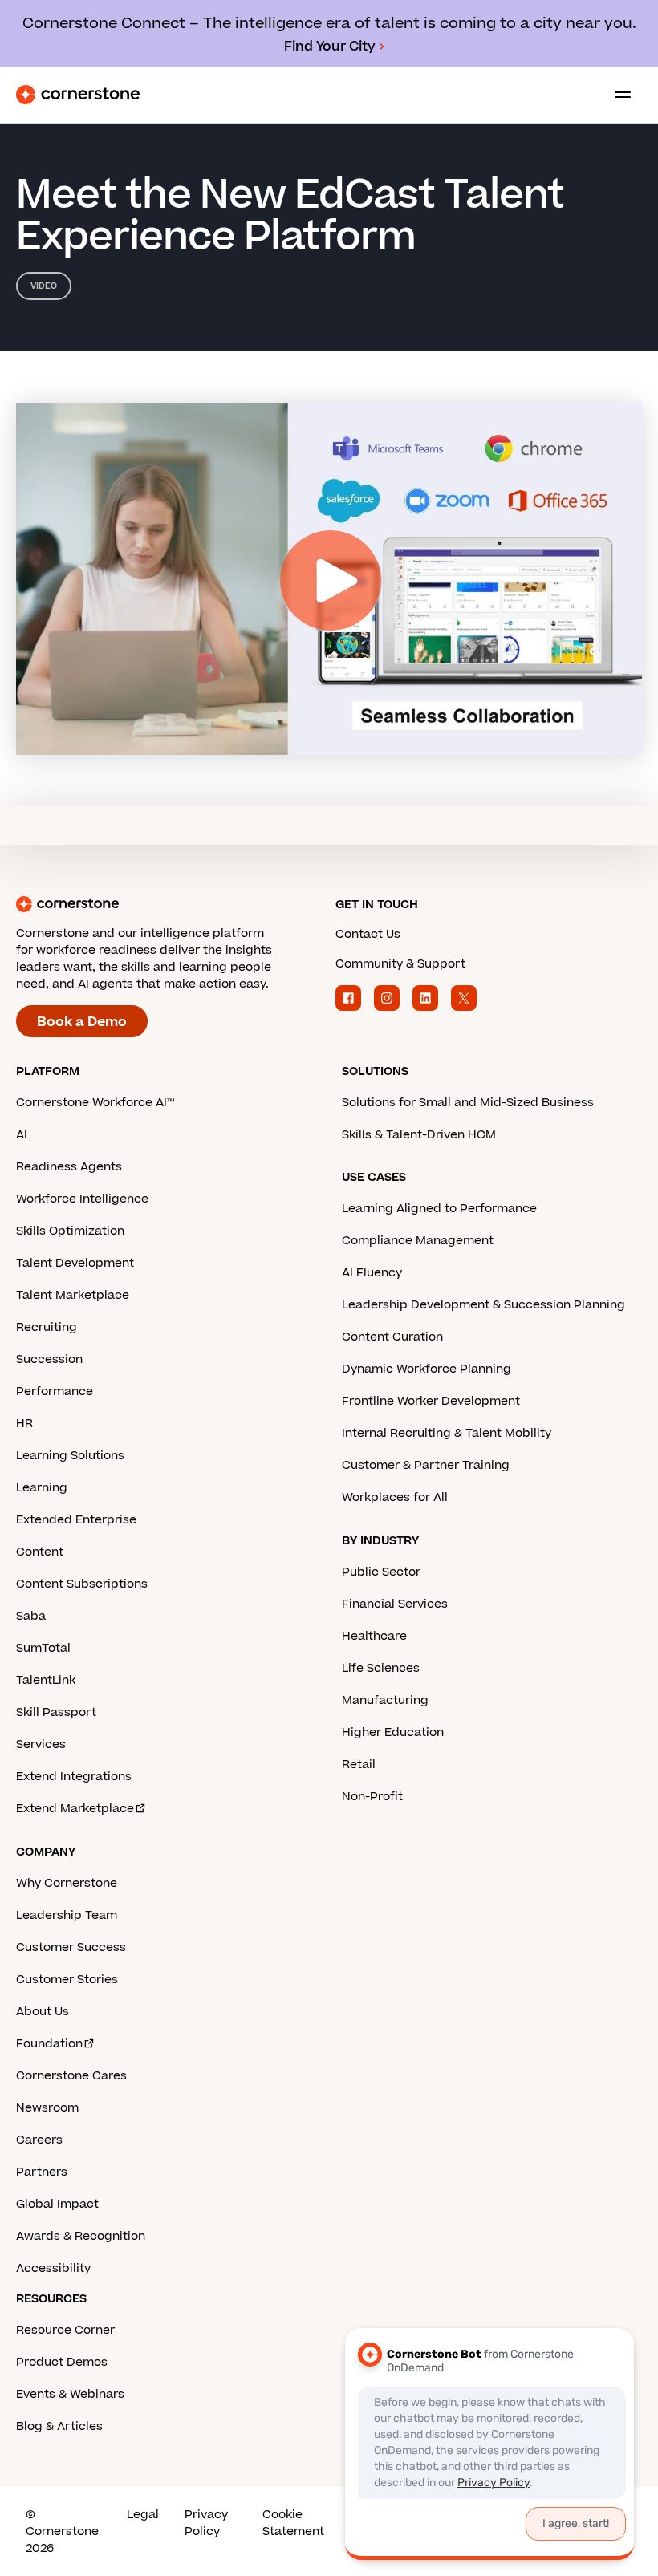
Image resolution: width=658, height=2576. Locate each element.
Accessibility (53, 2268)
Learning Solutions (70, 1456)
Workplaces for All (395, 1497)
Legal (143, 2515)
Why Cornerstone (67, 1883)
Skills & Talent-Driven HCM (419, 1135)
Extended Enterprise (76, 1520)
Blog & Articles (59, 2426)
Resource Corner (65, 2330)
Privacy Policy (206, 2523)
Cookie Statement (293, 2523)
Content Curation (392, 1337)
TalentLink (46, 1680)
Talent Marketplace (73, 1295)
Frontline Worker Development (431, 1401)
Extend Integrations (74, 1777)
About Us (43, 2012)
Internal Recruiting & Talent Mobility (447, 1433)
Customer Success (71, 1947)
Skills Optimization (70, 1231)
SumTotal (43, 1648)
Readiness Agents (69, 1167)
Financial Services (395, 1604)
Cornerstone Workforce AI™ (95, 1103)
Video (44, 286)
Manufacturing (385, 1700)
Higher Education (393, 1732)
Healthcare (374, 1636)
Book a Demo (82, 1022)
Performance (55, 1391)
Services (41, 1744)
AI (22, 1135)
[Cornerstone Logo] (78, 95)
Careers (39, 2140)
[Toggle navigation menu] (616, 95)
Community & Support (400, 964)
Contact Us (368, 934)
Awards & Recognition (81, 2236)
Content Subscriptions (82, 1584)
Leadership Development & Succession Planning (483, 1305)
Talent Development (75, 1263)
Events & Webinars (70, 2394)
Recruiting (47, 1327)
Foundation (49, 2044)
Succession (49, 1359)
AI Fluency (372, 1273)
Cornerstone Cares (71, 2076)
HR (24, 1424)
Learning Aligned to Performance (439, 1209)
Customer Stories (67, 1980)
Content (40, 1552)
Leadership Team (67, 1915)
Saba (31, 1616)
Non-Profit (372, 1797)
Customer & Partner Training (426, 1465)
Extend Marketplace (75, 1809)
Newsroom (47, 2108)
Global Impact (57, 2204)
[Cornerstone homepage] (169, 904)
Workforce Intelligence (82, 1199)
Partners (42, 2172)
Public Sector (381, 1572)
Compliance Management (418, 1241)
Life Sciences (381, 1668)
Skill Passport (56, 1712)
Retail (359, 1765)
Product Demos (62, 2362)
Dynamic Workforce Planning (426, 1369)
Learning (42, 1488)
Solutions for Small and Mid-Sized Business (468, 1103)
